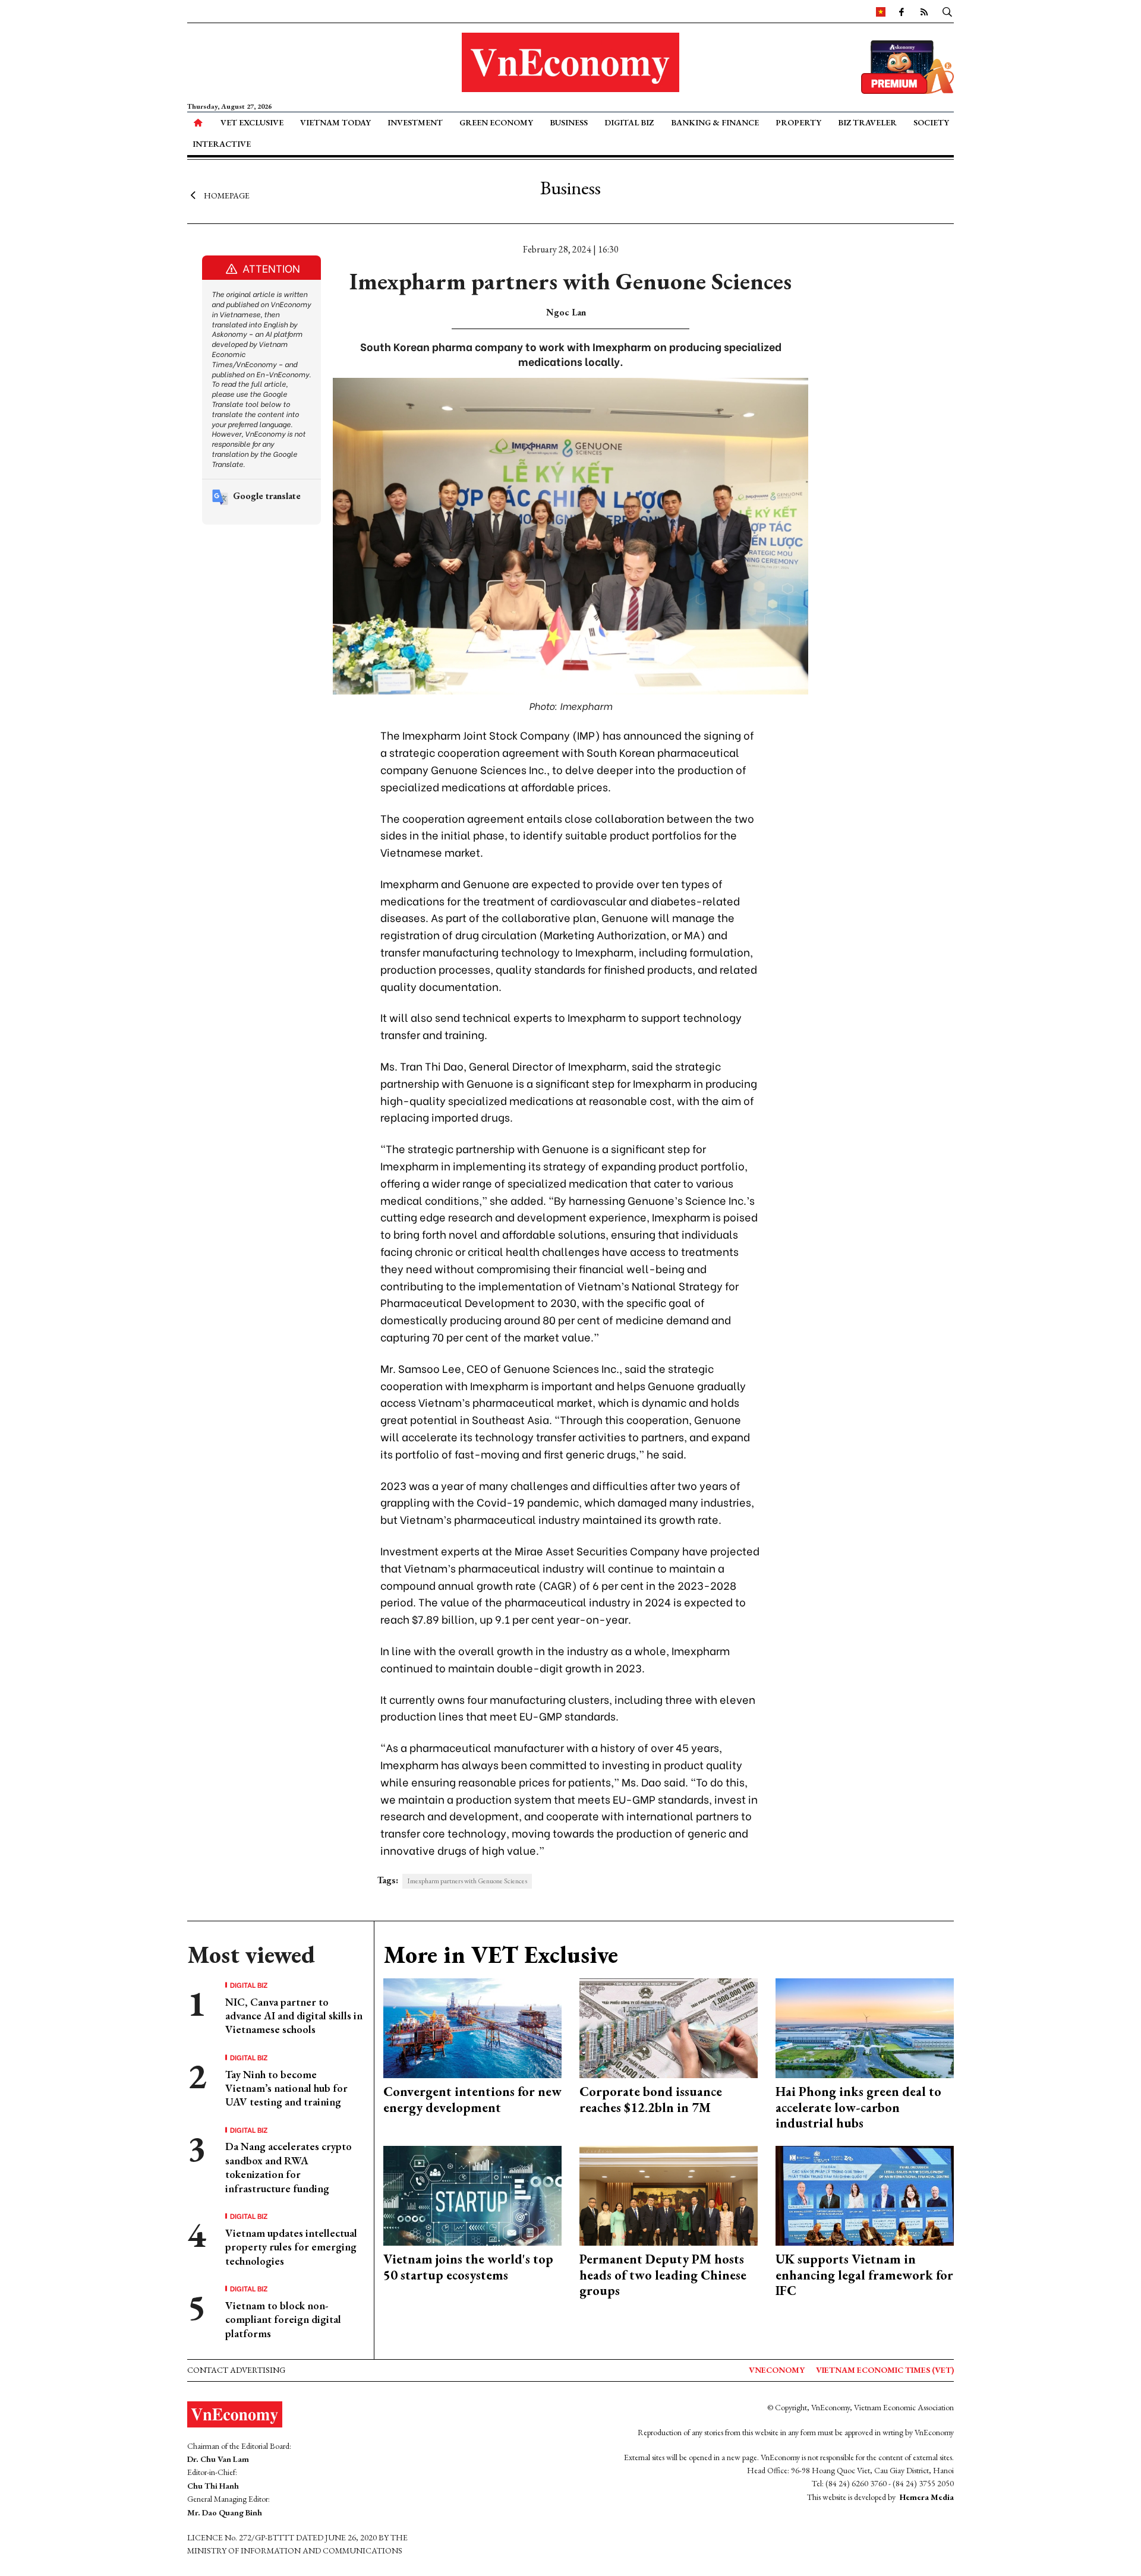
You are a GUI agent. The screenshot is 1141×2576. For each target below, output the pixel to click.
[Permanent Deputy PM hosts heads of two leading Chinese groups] (669, 2194)
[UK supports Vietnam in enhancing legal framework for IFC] (865, 2194)
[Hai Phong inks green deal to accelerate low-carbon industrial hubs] (865, 2027)
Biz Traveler (867, 122)
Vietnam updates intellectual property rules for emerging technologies (291, 2247)
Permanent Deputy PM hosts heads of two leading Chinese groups (663, 2275)
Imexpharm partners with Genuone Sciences (467, 1881)
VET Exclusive (252, 122)
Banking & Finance (715, 122)
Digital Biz (629, 122)
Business (569, 122)
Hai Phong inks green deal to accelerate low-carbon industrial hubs (858, 2107)
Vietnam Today (335, 122)
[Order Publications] (907, 66)
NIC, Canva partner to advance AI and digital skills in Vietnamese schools (294, 2016)
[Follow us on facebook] (902, 11)
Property (798, 122)
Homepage (227, 195)
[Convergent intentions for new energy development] (472, 2027)
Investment (415, 122)
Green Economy (496, 122)
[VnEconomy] (881, 11)
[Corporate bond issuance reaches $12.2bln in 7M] (669, 2027)
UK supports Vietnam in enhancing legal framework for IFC (864, 2275)
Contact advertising (236, 2370)
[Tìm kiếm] (947, 11)
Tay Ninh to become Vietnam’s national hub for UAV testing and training (286, 2088)
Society (931, 122)
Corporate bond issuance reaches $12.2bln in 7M (651, 2099)
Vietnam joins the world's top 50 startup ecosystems (468, 2267)
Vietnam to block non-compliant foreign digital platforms (283, 2319)
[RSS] (924, 11)
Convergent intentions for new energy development (472, 2099)
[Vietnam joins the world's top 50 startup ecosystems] (472, 2194)
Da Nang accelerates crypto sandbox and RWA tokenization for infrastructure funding (289, 2167)
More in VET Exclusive (501, 1955)
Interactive (222, 144)
